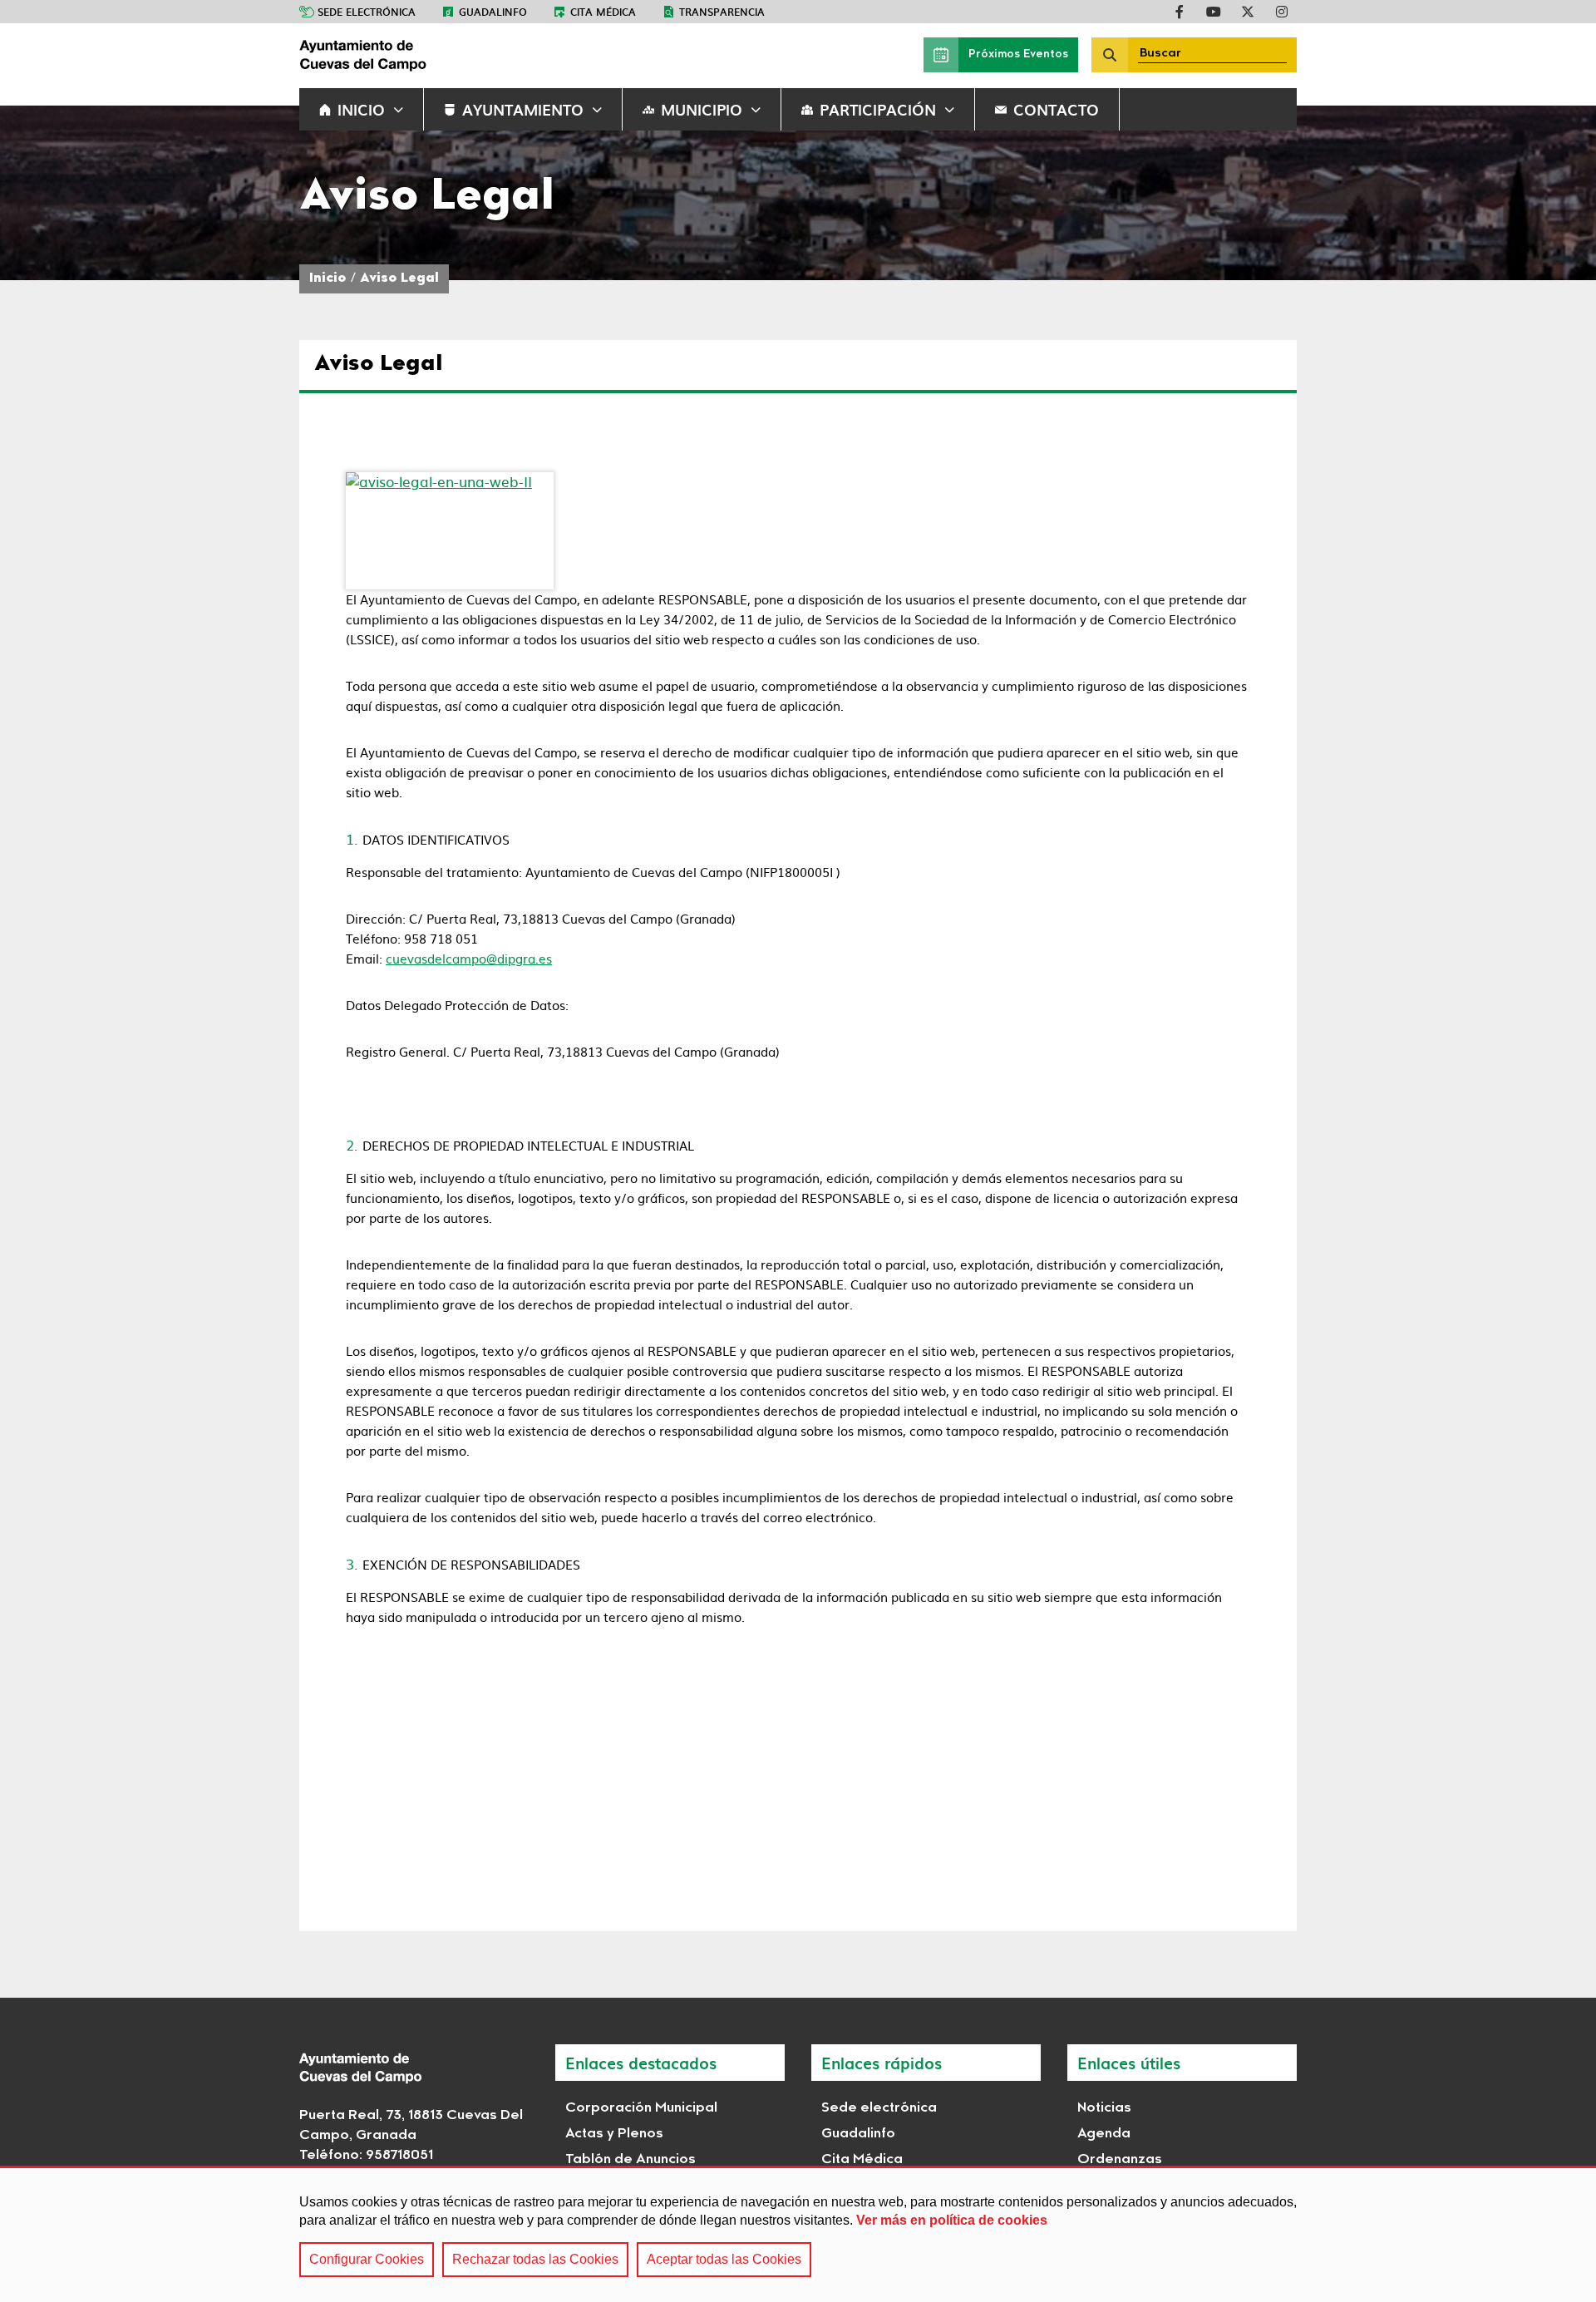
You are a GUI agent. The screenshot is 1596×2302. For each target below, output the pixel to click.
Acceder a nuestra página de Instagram (1282, 12)
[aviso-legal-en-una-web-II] (450, 531)
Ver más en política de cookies (952, 2220)
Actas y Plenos (614, 2134)
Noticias (1104, 2108)
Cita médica (603, 12)
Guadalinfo (493, 12)
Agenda (1104, 2134)
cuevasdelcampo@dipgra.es (469, 958)
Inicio (361, 109)
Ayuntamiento (523, 109)
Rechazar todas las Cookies (535, 2259)
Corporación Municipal (641, 2108)
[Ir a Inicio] (424, 55)
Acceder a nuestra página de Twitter (1248, 12)
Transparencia (722, 12)
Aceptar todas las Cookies (724, 2259)
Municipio (702, 109)
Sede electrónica (367, 12)
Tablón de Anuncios (631, 2160)
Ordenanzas (1120, 2160)
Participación (878, 109)
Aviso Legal (399, 279)
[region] (798, 2234)
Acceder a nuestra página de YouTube (1214, 12)
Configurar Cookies (367, 2259)
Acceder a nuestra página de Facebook (1180, 12)
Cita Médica (862, 2160)
